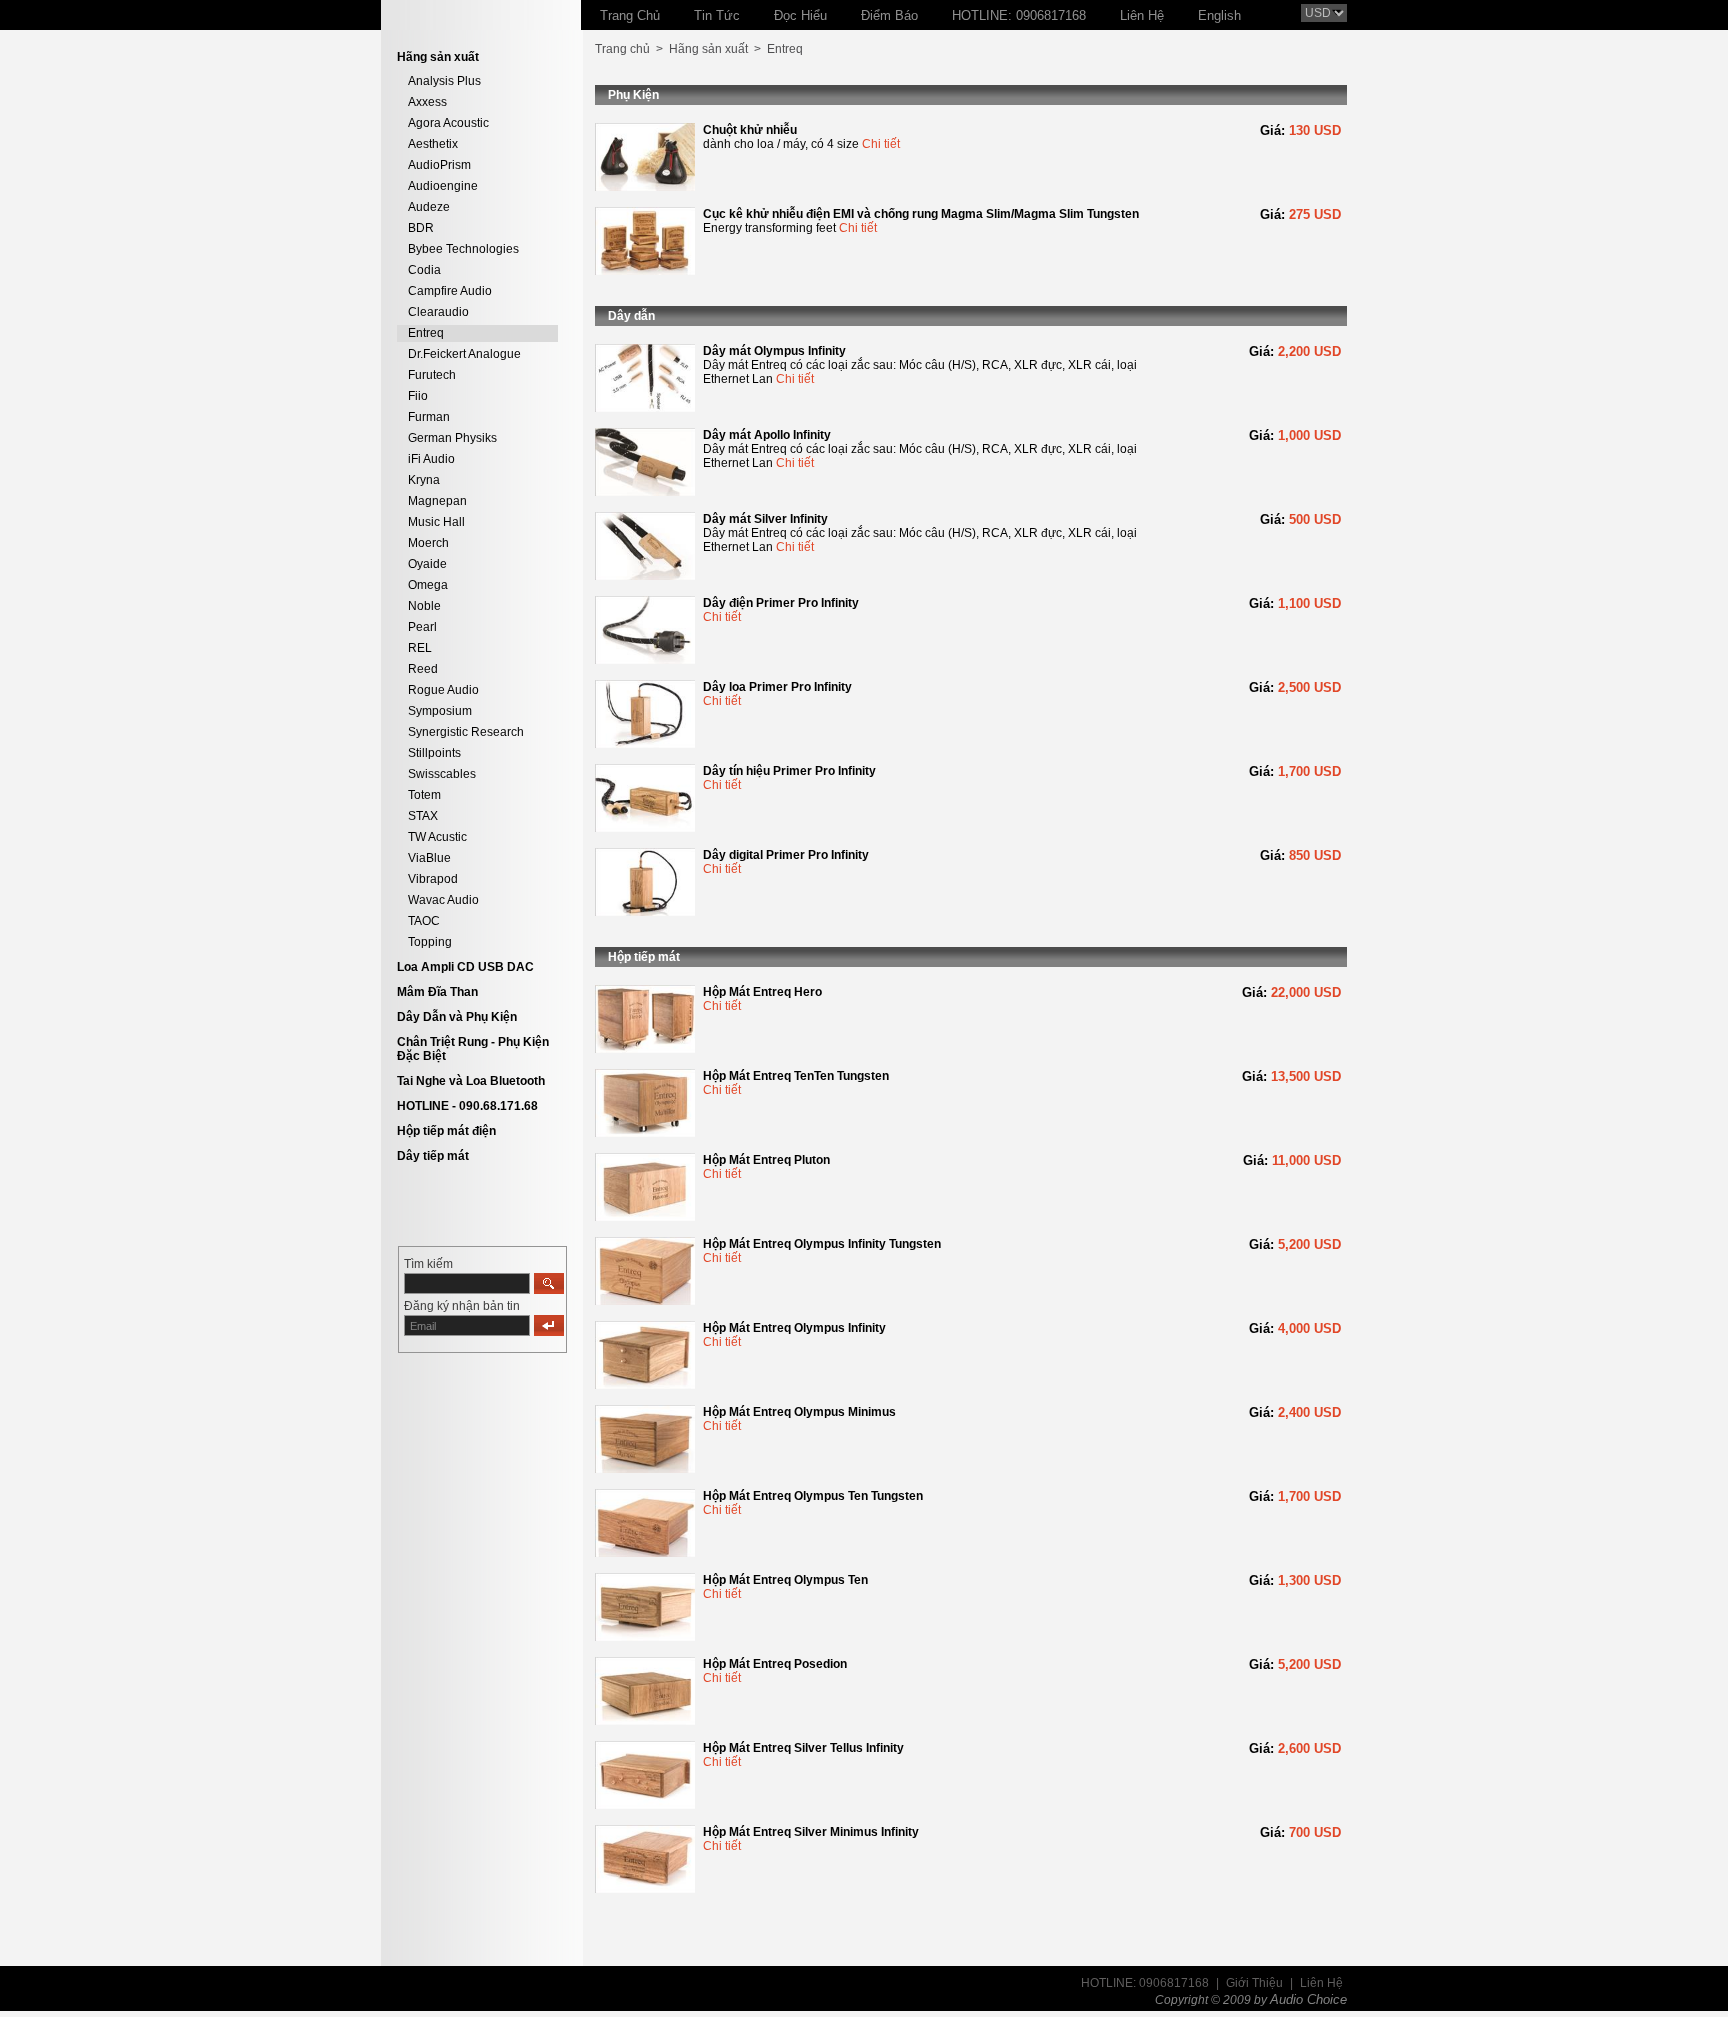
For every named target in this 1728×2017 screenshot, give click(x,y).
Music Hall (436, 522)
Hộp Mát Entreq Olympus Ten (785, 1580)
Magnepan (437, 501)
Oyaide (427, 564)
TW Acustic (437, 837)
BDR (421, 228)
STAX (423, 816)
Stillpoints (434, 753)
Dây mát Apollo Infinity (767, 435)
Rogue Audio (443, 690)
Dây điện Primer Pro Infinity (781, 603)
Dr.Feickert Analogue (464, 354)
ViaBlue (429, 858)
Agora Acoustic (448, 123)
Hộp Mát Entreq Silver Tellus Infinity (803, 1748)
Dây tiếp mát (433, 1156)
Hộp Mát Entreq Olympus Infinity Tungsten (822, 1244)
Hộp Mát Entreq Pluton (766, 1160)
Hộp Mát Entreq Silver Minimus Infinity (811, 1832)
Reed (423, 669)
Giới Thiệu (1254, 1983)
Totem (424, 795)
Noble (424, 606)
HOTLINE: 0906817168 (1145, 1983)
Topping (430, 942)
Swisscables (442, 774)
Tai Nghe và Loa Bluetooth (471, 1081)
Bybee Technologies (463, 249)
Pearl (422, 627)
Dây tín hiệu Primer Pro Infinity (789, 771)
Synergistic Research (466, 732)
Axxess (427, 102)
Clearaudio (438, 312)
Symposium (440, 711)
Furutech (432, 375)
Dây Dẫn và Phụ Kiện (457, 1017)
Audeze (429, 207)
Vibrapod (433, 879)
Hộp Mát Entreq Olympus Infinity (794, 1328)
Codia (424, 270)
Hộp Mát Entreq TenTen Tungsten (796, 1076)
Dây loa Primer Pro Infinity (777, 687)
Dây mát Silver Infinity (765, 519)
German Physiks (452, 438)
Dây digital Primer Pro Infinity (786, 855)
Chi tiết (881, 144)
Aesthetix (433, 144)
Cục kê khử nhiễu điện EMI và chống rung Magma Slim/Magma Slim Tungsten (921, 214)
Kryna (424, 480)
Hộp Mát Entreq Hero (762, 992)
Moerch (428, 543)
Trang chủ (622, 49)
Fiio (418, 396)
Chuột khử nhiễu (750, 130)
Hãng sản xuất (708, 49)
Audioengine (443, 186)
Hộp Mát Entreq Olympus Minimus (799, 1412)
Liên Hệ (1321, 1983)
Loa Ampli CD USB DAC (465, 967)
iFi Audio (431, 459)
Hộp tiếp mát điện (446, 1131)
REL (420, 648)
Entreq (426, 333)
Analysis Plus (444, 81)
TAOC (424, 921)
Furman (429, 417)
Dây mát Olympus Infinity (774, 351)
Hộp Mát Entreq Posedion (775, 1664)
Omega (428, 585)
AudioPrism (439, 165)
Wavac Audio (443, 900)
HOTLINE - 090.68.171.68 (467, 1106)
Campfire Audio (450, 291)
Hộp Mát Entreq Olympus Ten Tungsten (813, 1496)
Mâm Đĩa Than (437, 992)
